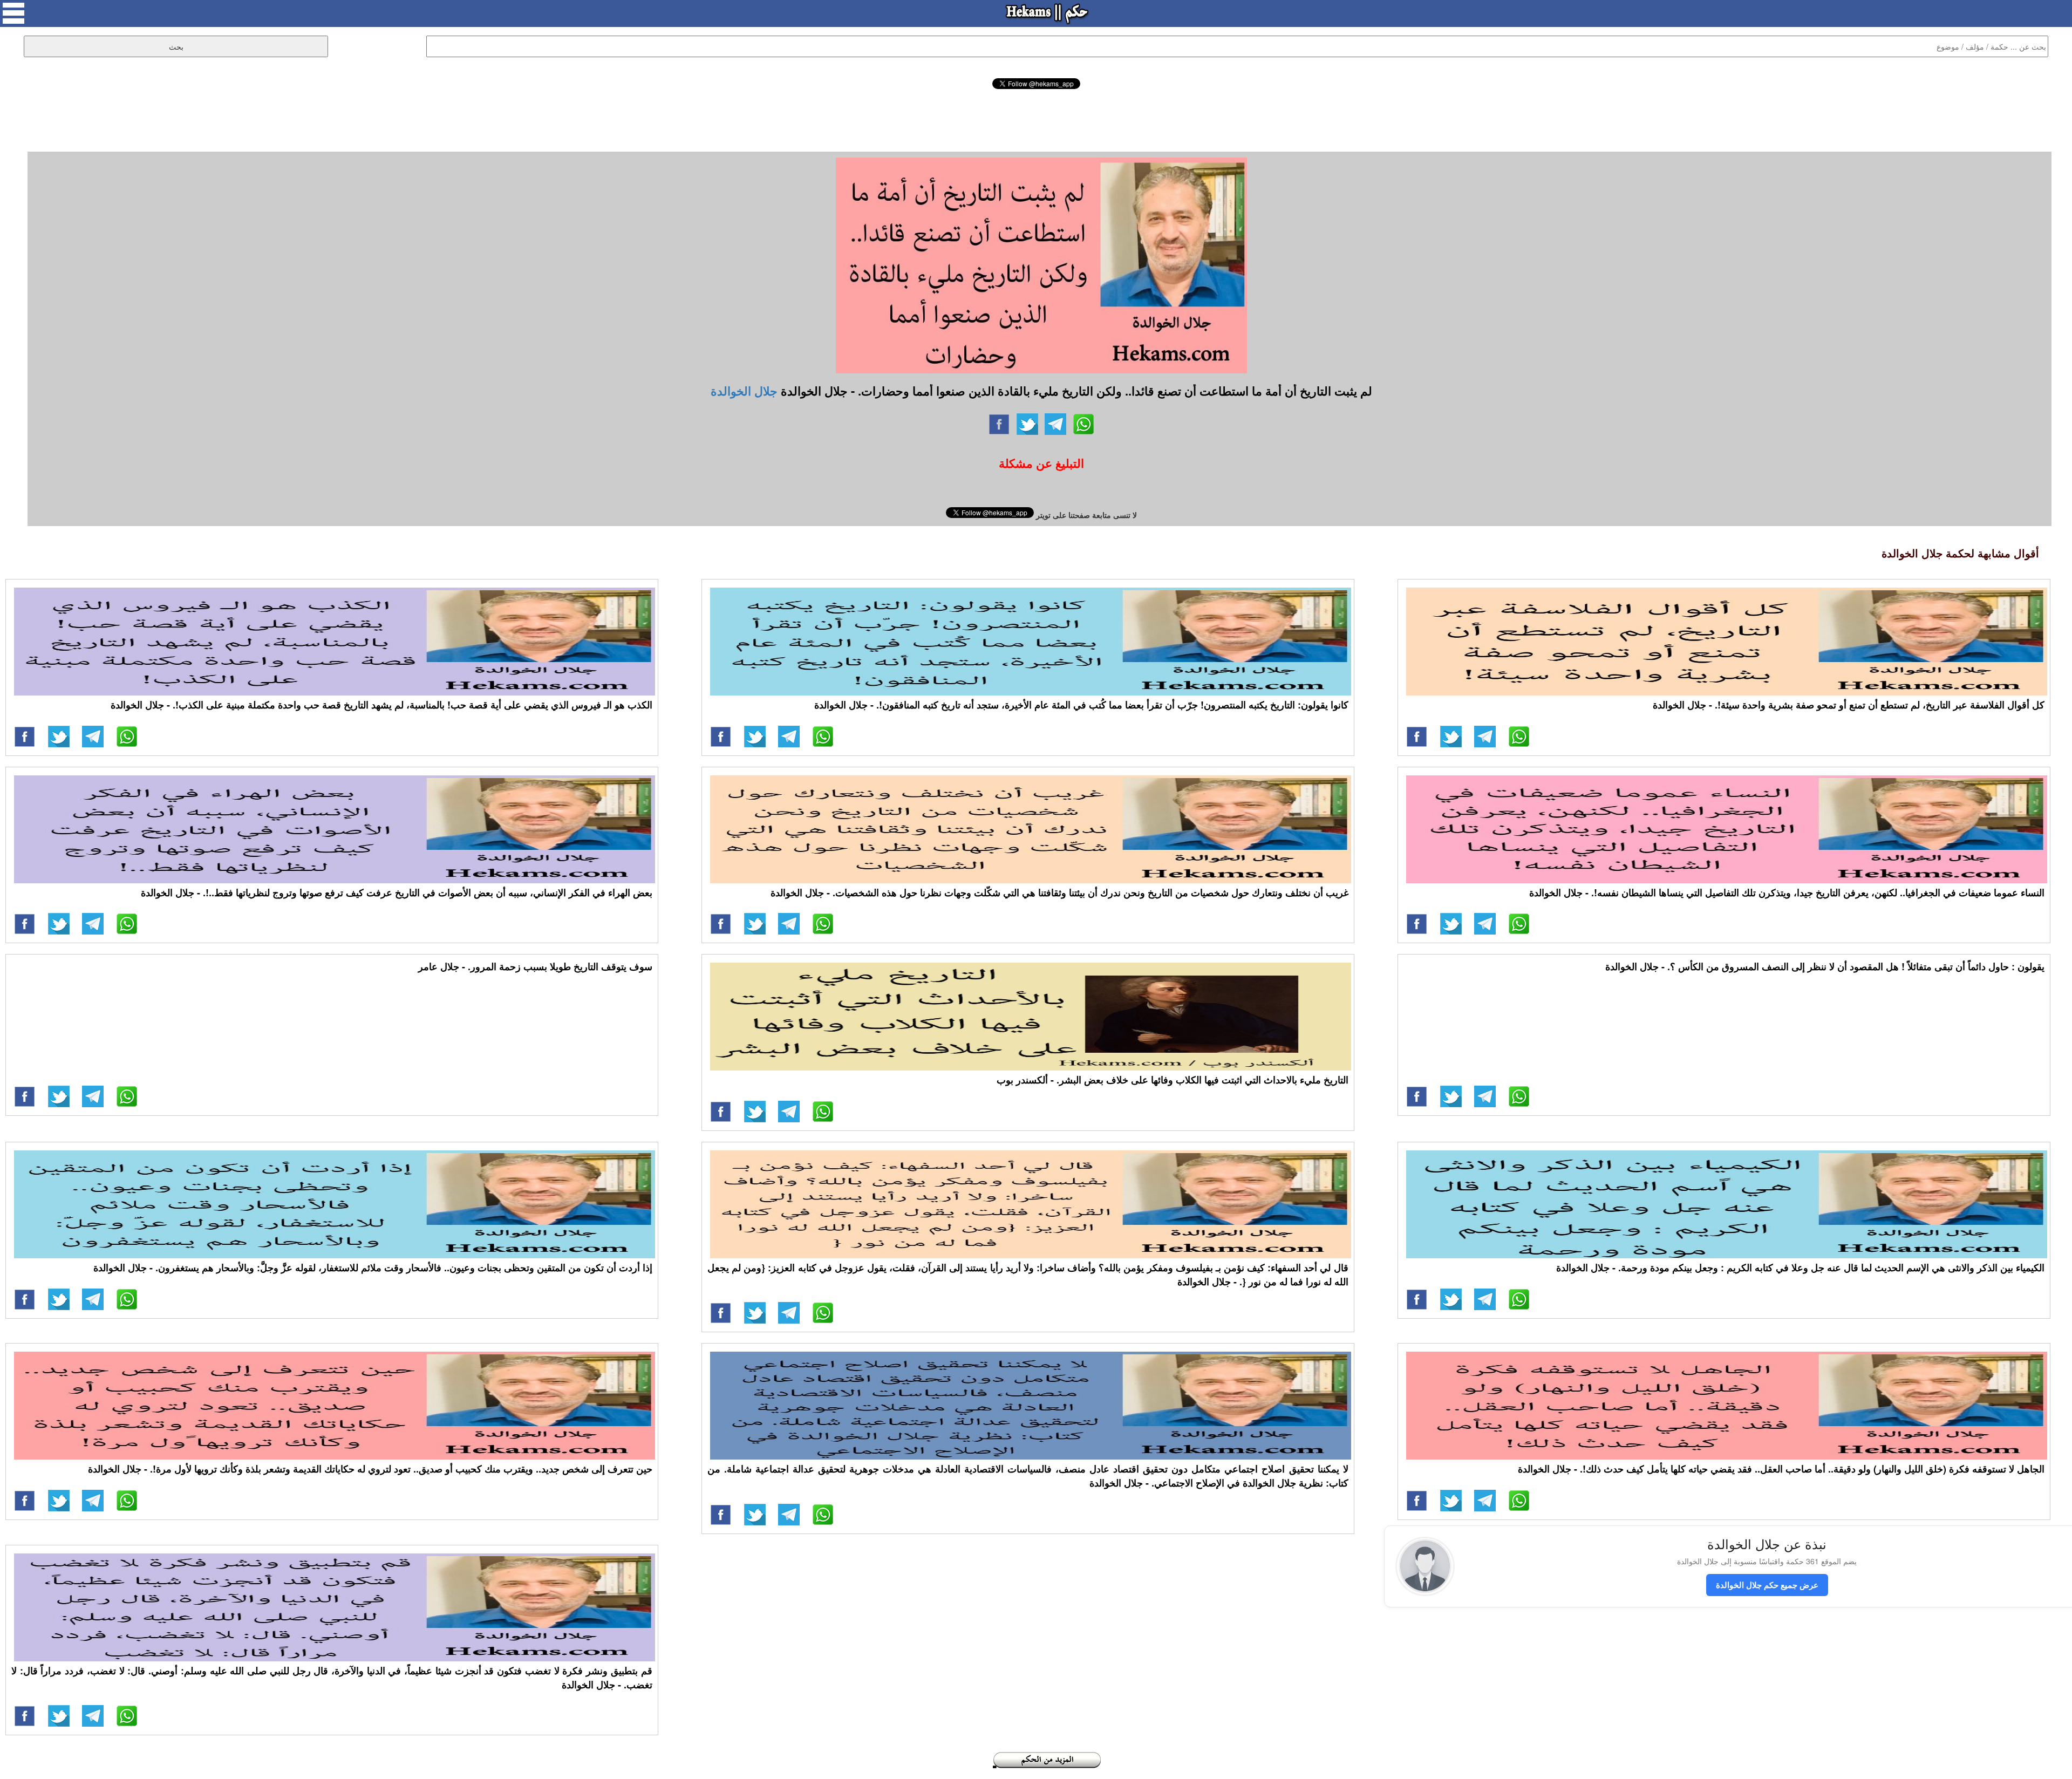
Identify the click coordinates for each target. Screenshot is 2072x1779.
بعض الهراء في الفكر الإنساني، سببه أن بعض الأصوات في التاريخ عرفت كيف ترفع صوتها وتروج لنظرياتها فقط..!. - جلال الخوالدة (397, 892)
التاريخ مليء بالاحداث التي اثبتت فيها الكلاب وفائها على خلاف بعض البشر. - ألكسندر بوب (1173, 1080)
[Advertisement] (1036, 119)
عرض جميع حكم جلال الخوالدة (1767, 1585)
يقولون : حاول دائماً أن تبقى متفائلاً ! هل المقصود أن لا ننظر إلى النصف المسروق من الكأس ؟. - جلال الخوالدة (1825, 966)
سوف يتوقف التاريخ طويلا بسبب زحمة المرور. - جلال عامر (535, 966)
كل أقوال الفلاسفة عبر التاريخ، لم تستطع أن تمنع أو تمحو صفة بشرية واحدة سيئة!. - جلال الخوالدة (1849, 705)
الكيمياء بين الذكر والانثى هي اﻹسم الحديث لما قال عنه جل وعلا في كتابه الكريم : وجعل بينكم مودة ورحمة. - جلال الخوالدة (1800, 1267)
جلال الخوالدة (744, 391)
